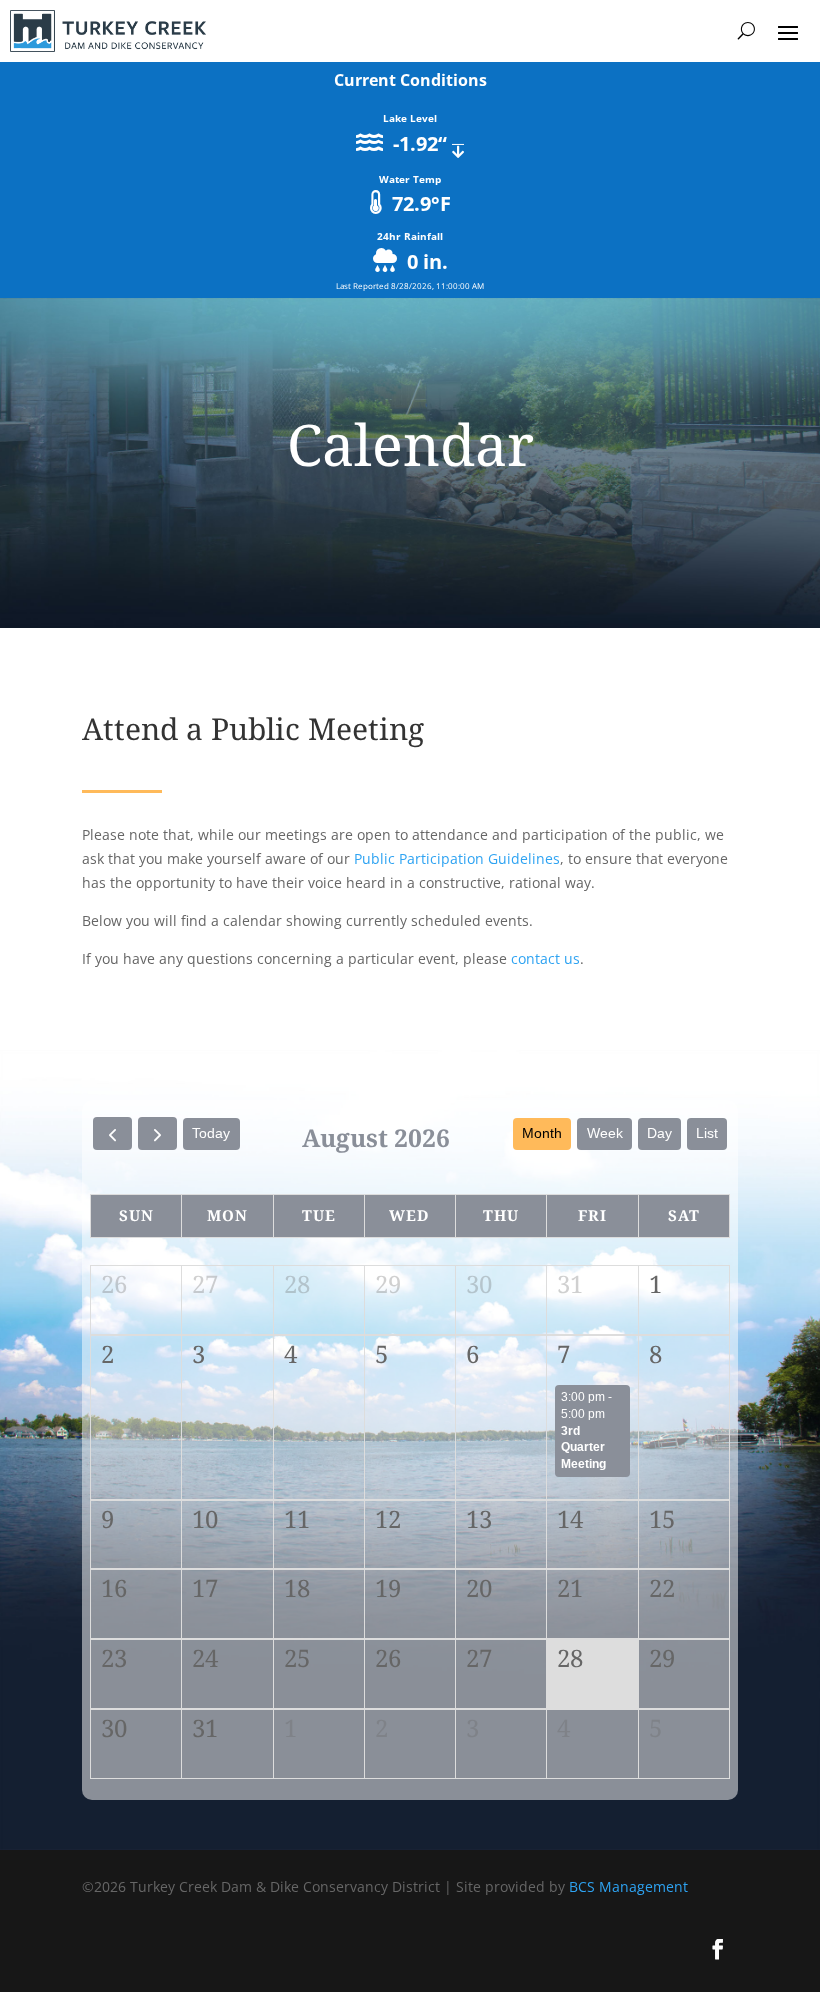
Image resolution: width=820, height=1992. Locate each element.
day (659, 1133)
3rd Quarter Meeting (583, 1447)
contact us (545, 958)
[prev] (112, 1133)
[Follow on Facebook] (718, 1949)
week (605, 1133)
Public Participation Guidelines (457, 858)
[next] (157, 1133)
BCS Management (628, 1886)
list (707, 1133)
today (211, 1133)
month (542, 1133)
